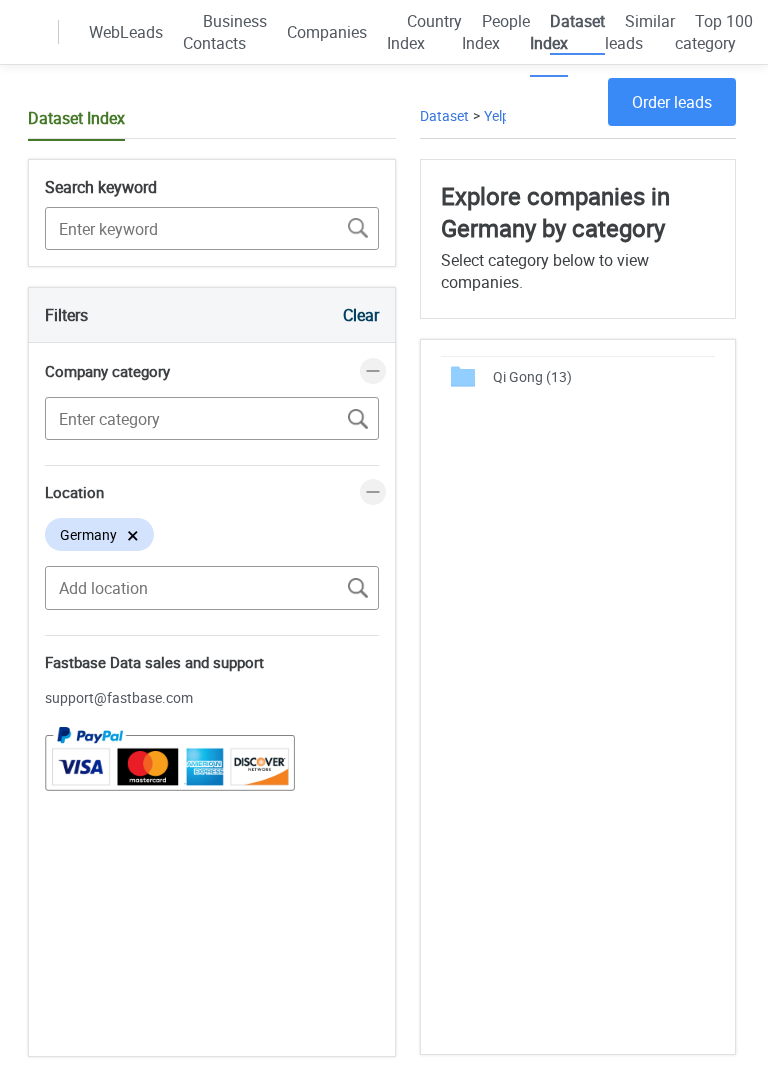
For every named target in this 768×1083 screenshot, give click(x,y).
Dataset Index (567, 32)
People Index (496, 32)
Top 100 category (714, 32)
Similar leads (640, 32)
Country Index (424, 32)
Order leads (672, 102)
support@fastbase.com (119, 697)
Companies (327, 32)
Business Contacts (225, 32)
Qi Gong (532, 376)
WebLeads (126, 32)
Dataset (444, 115)
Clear (361, 315)
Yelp (497, 115)
